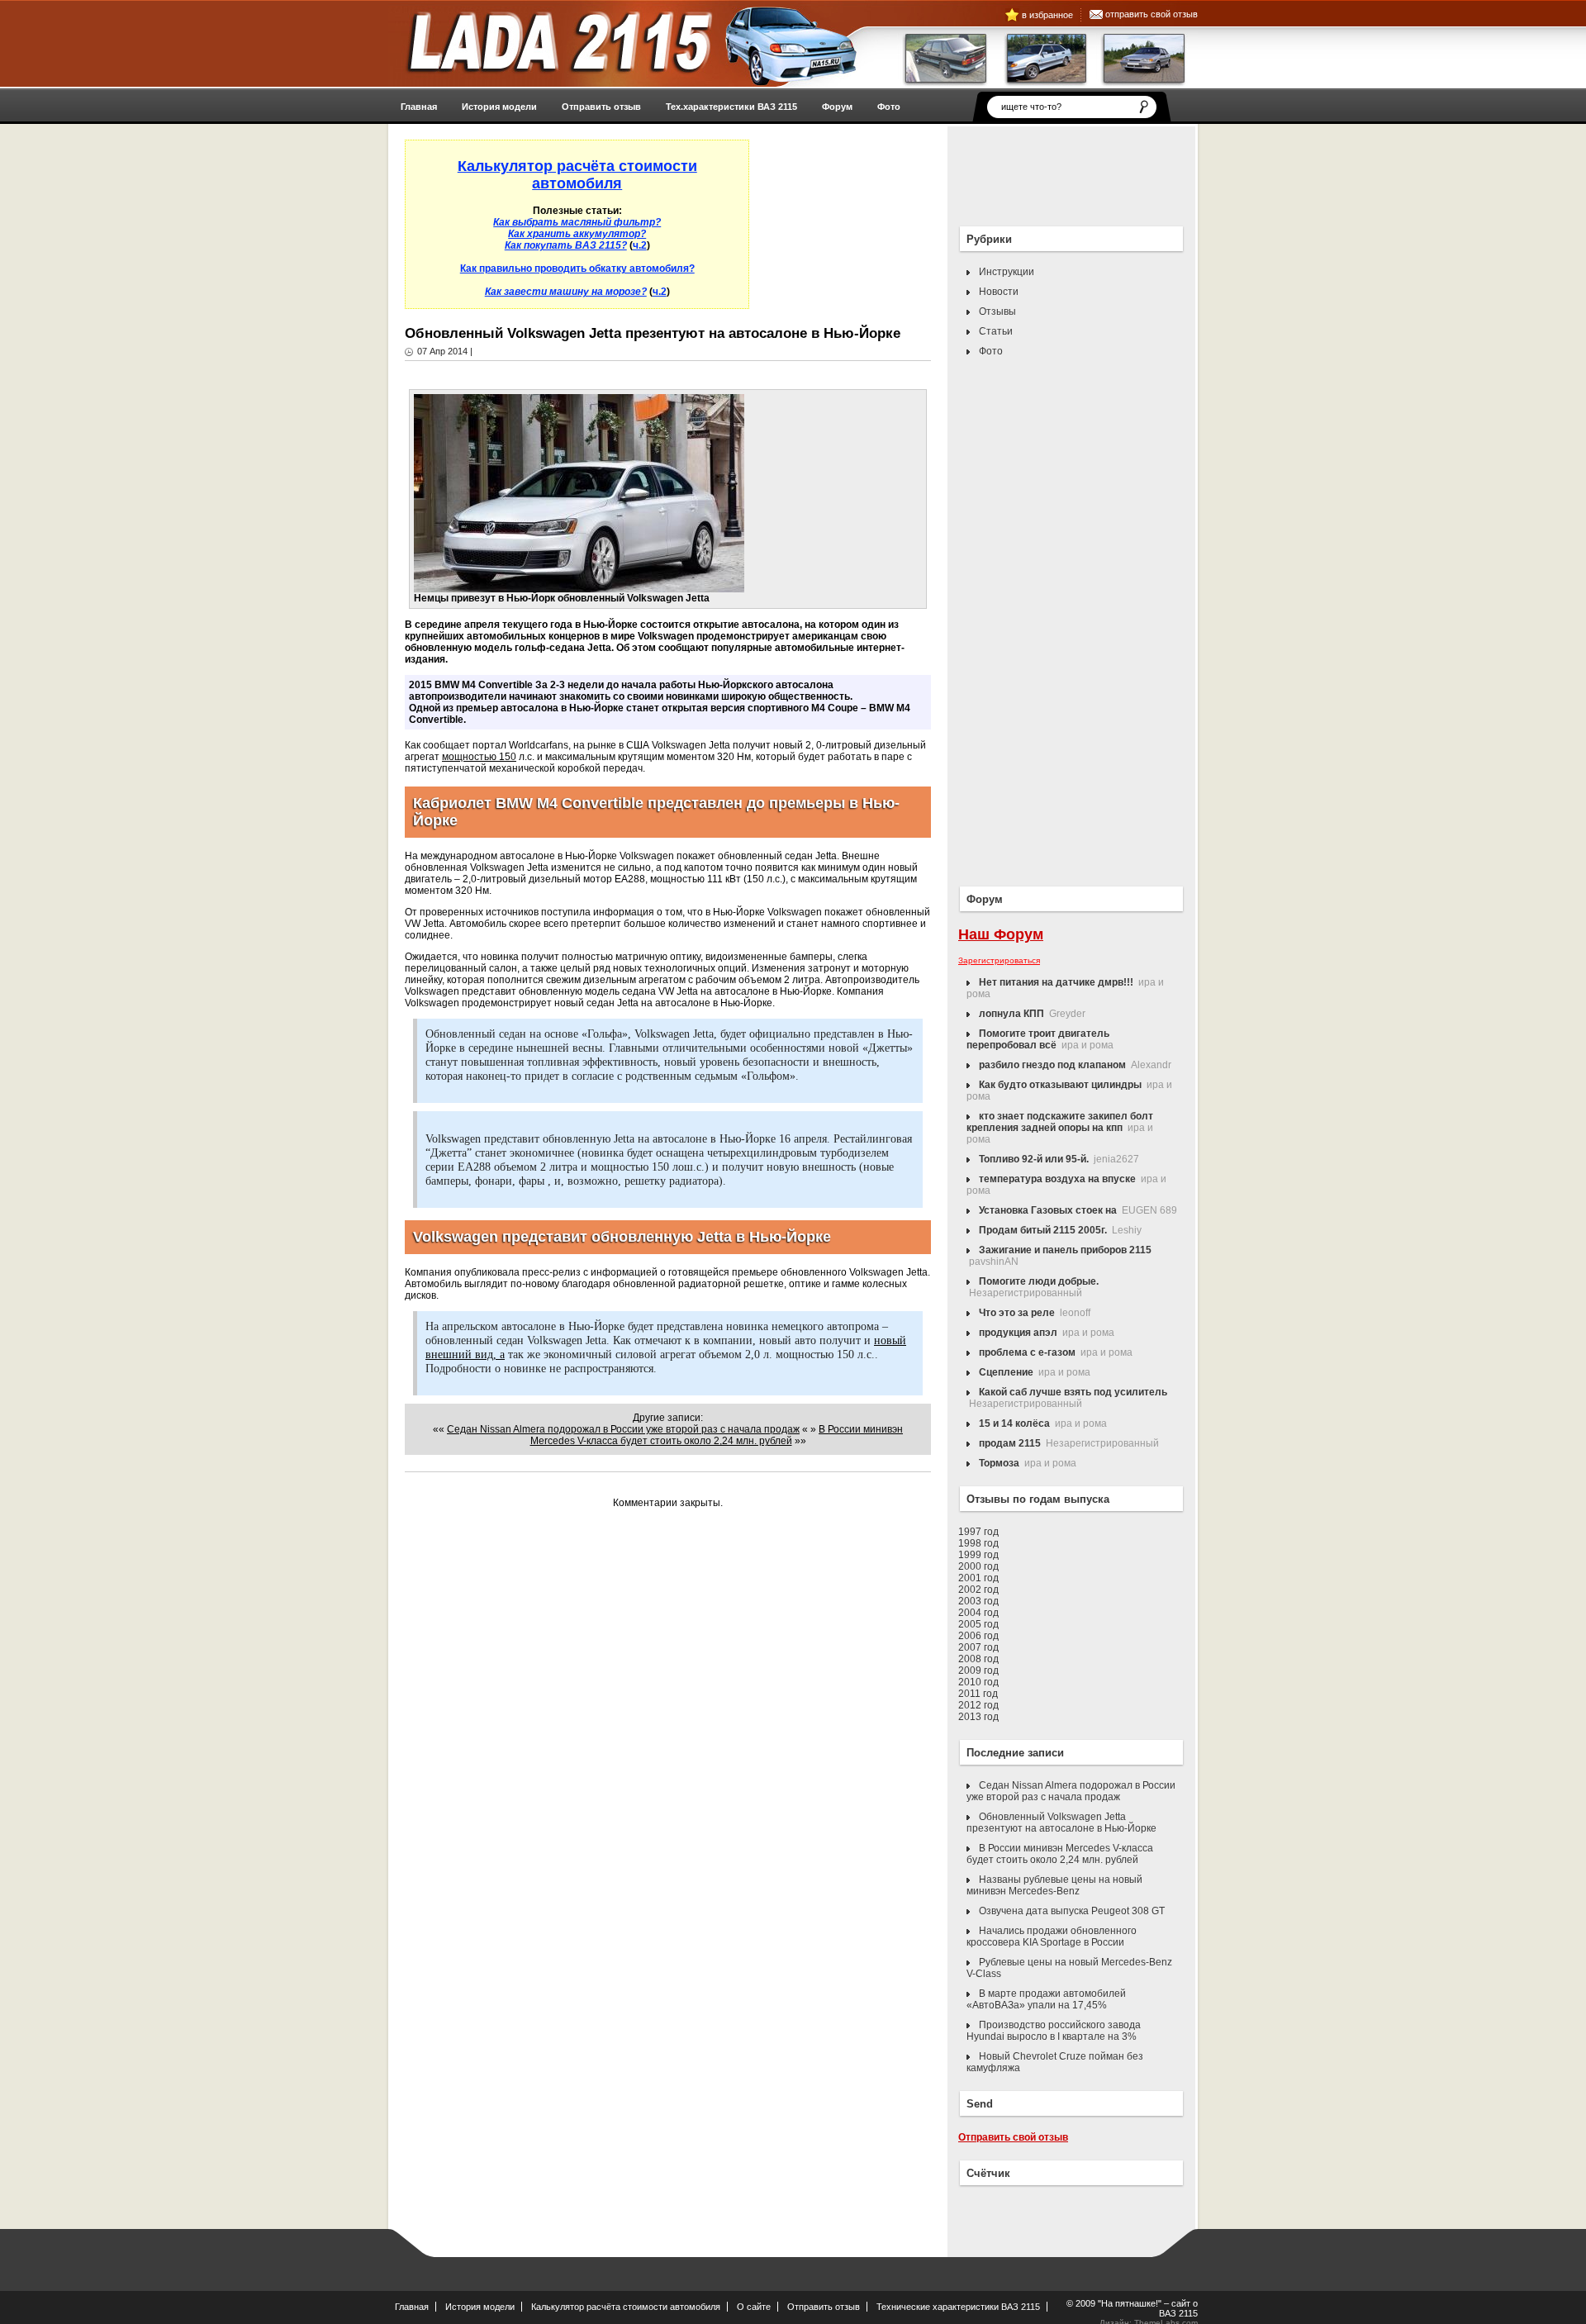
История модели (480, 2307)
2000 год (978, 1566)
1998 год (978, 1543)
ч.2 (640, 245)
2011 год (978, 1694)
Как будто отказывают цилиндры (1060, 1085)
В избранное (1047, 15)
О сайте (754, 2307)
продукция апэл (1018, 1333)
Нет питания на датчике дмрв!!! (1056, 982)
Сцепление (1006, 1372)
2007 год (978, 1647)
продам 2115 (1010, 1443)
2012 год (978, 1705)
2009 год (978, 1671)
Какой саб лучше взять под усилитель (1073, 1392)
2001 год (978, 1578)
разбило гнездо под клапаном (1052, 1065)
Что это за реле (1017, 1313)
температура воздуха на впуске (1057, 1179)
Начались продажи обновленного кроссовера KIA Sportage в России (1052, 1937)
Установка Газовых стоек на (1048, 1210)
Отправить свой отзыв (1152, 14)
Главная (412, 2307)
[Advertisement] (1041, 172)
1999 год (978, 1555)
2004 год (978, 1613)
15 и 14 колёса (1014, 1423)
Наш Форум (1001, 934)
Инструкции (1007, 272)
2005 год (978, 1624)
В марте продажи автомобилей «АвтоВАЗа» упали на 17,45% (1046, 1999)
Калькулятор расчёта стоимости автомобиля (626, 2307)
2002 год (978, 1590)
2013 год (978, 1717)
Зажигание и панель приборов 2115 (1065, 1250)
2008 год (978, 1659)
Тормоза (999, 1463)
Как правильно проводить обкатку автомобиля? (577, 269)
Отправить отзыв (824, 2307)
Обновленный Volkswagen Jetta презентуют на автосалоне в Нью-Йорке (1061, 1823)
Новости (999, 292)
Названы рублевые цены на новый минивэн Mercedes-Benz (1054, 1885)
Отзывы (997, 311)
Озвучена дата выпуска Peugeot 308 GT (1072, 1911)
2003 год (978, 1601)
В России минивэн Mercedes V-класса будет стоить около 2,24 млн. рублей (717, 1435)
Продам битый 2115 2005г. (1043, 1230)
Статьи (996, 331)
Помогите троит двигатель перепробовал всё (1038, 1039)
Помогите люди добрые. (1039, 1281)
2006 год (978, 1636)
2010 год (978, 1682)
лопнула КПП (1011, 1014)
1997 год (978, 1532)
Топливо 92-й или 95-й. (1034, 1159)
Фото (991, 351)
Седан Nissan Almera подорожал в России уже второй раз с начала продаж (623, 1429)
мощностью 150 (479, 757)
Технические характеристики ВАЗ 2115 (958, 2307)
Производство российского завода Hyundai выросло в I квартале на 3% (1054, 2031)
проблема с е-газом (1027, 1352)
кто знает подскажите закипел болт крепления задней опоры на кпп (1060, 1122)
